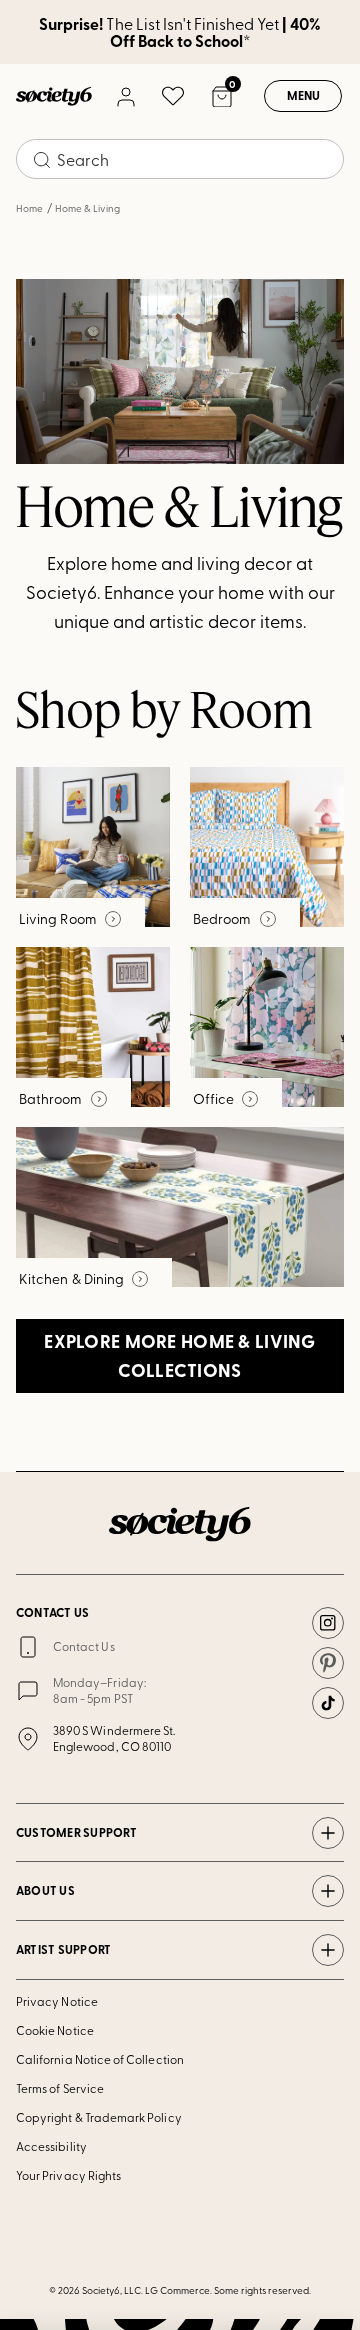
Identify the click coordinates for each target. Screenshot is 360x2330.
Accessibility (51, 2146)
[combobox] (180, 159)
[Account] (125, 96)
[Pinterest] (328, 1663)
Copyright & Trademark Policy (99, 2117)
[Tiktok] (328, 1703)
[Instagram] (328, 1623)
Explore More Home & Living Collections (179, 1355)
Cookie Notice (55, 2030)
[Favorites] (173, 96)
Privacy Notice (57, 2001)
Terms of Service (60, 2088)
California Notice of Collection (100, 2059)
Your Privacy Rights (68, 2175)
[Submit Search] (42, 160)
